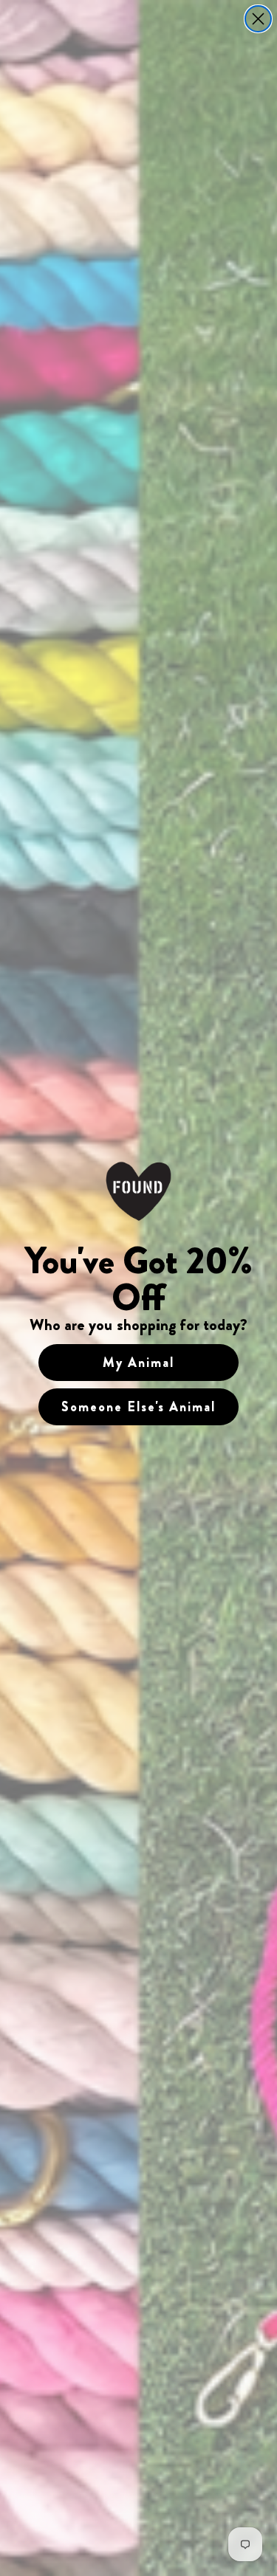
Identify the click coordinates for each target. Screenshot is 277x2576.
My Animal (138, 1363)
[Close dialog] (258, 19)
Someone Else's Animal (138, 1407)
